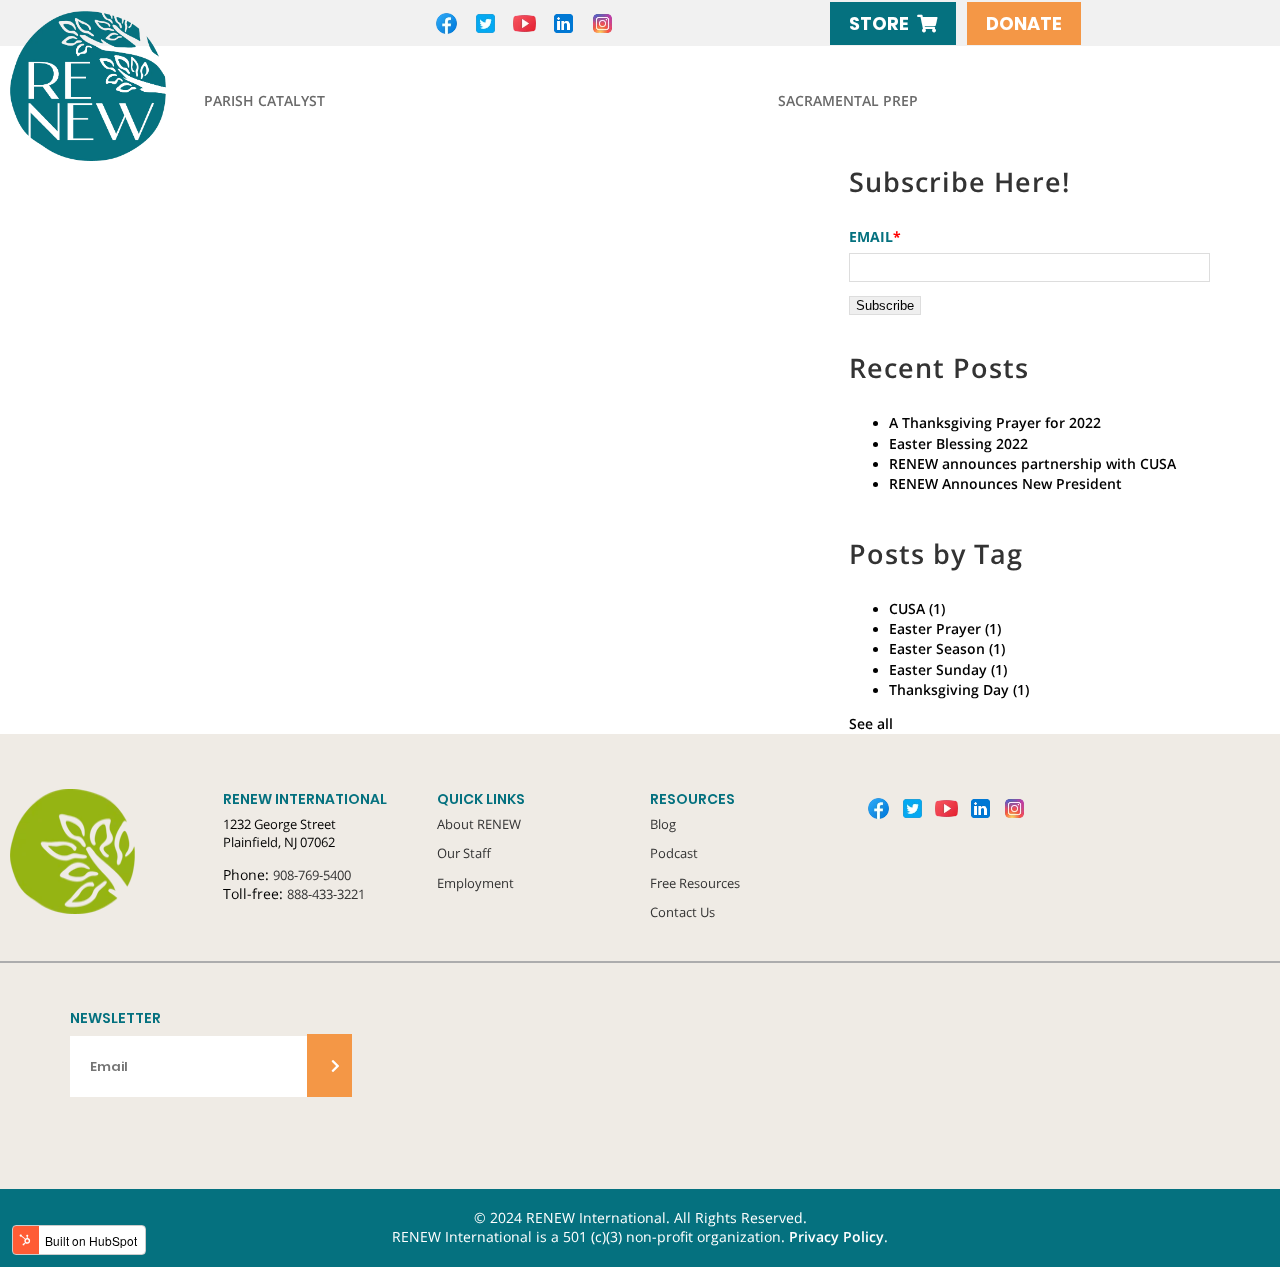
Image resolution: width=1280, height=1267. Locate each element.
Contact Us (682, 912)
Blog (663, 824)
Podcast (674, 853)
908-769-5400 (312, 875)
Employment (475, 883)
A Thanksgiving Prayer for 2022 (995, 423)
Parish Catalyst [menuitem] (264, 101)
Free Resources (695, 883)
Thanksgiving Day (959, 690)
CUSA (917, 609)
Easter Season (947, 649)
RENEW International (135, 86)
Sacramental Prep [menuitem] (848, 101)
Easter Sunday (948, 670)
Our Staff (464, 853)
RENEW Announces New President (1005, 484)
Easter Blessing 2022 (958, 444)
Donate (1024, 23)
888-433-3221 (326, 894)
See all (871, 724)
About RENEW (479, 824)
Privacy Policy (836, 1237)
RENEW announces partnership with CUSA (1032, 464)
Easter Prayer (945, 629)
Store (879, 23)
